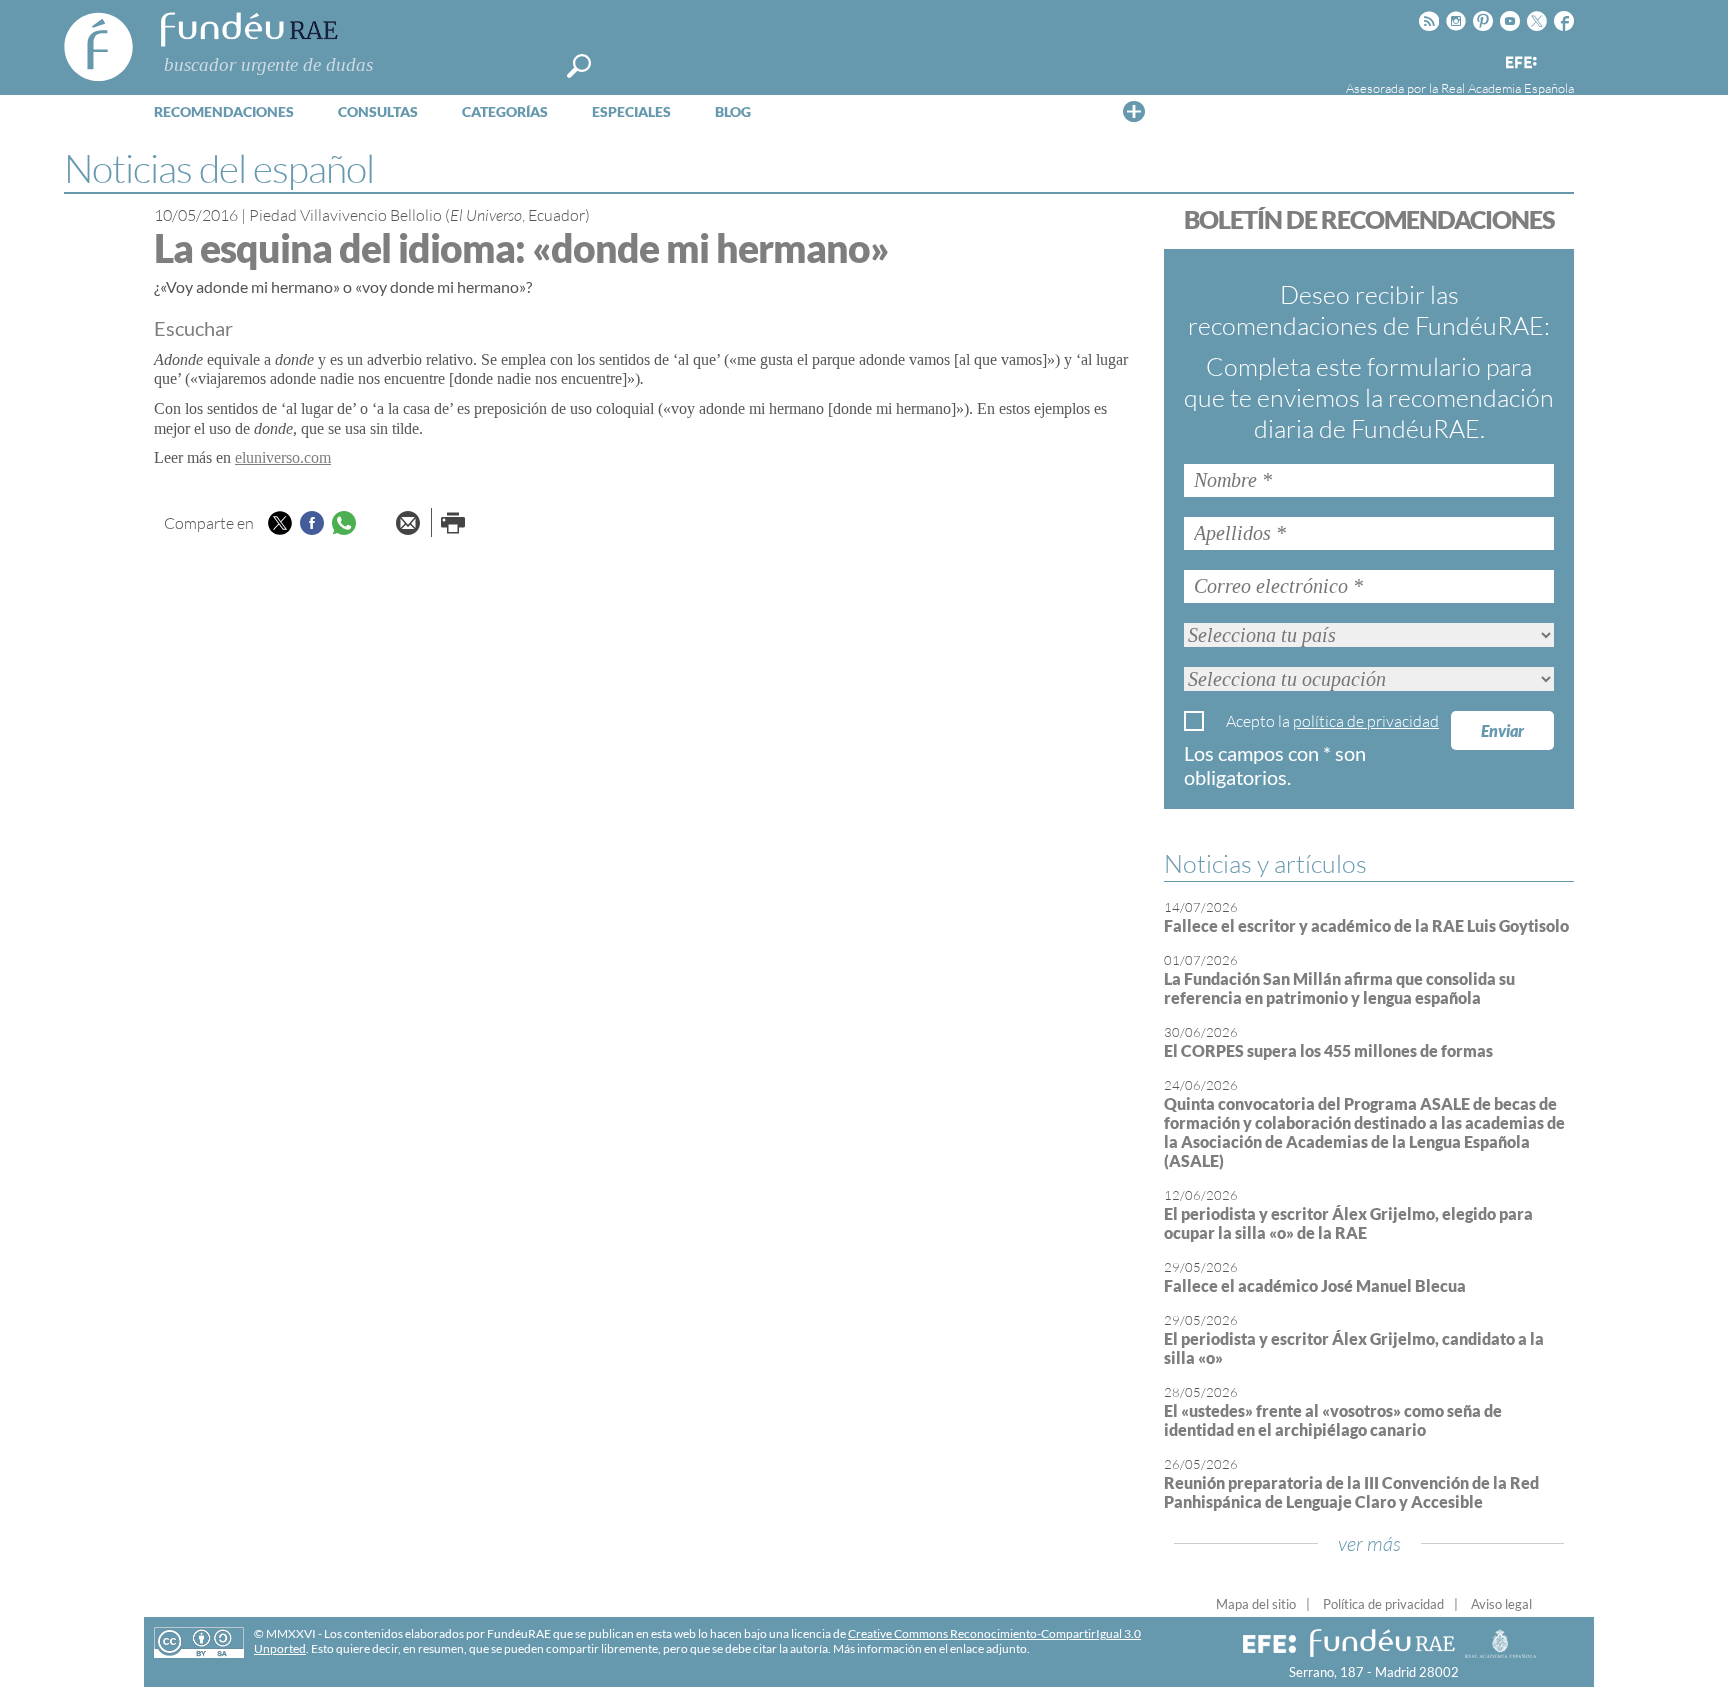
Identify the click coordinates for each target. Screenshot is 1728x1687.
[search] (579, 66)
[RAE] (1561, 59)
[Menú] (1134, 111)
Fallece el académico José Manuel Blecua (1315, 1285)
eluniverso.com (283, 457)
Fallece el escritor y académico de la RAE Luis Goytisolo (1366, 925)
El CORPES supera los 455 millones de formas (1328, 1050)
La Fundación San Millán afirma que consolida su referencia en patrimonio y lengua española (1339, 988)
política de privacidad (1366, 721)
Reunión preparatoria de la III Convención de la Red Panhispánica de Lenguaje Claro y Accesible (1351, 1492)
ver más (1369, 1543)
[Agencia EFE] (1520, 63)
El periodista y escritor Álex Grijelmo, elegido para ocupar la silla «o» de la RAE (1348, 1223)
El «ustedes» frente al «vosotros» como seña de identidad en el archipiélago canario (1333, 1420)
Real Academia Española (1507, 88)
